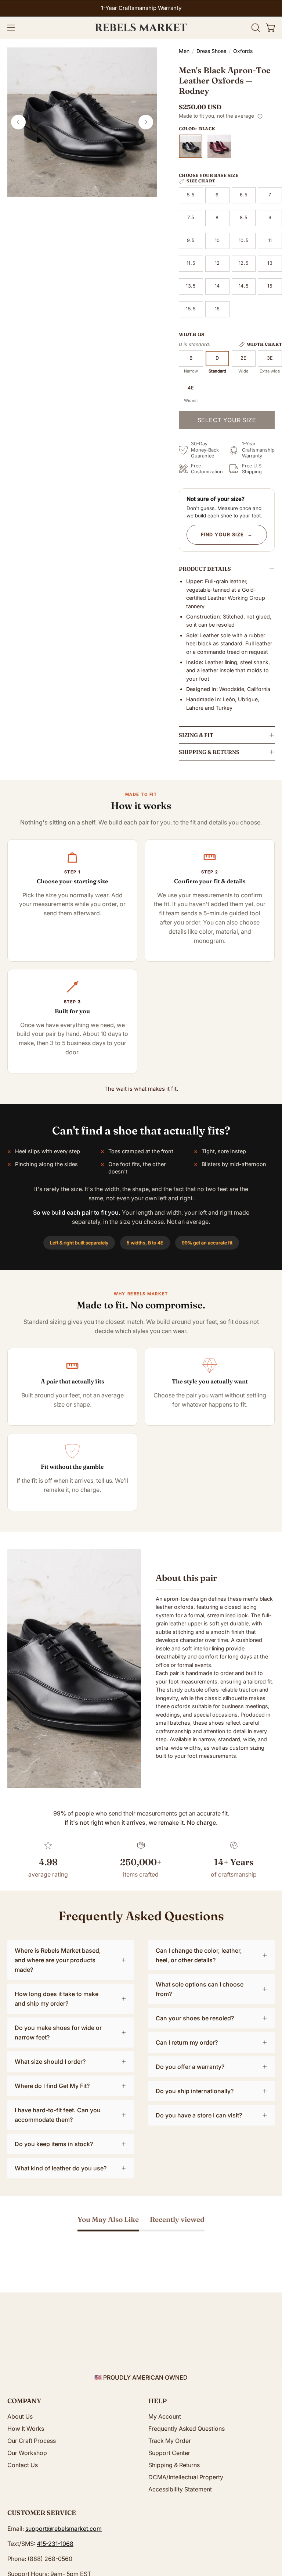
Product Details (205, 569)
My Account (165, 2416)
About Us (20, 2416)
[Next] (146, 122)
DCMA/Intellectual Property (186, 2477)
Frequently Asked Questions (187, 2429)
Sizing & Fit (196, 735)
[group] (141, 8)
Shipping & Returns (209, 752)
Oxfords (243, 51)
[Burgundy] (219, 146)
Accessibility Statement (180, 2489)
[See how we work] (260, 116)
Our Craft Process (32, 2441)
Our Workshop (27, 2453)
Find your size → (227, 535)
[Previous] (18, 122)
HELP (158, 2401)
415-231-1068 (55, 2544)
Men (184, 51)
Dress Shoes (211, 51)
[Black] (191, 146)
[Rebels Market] (141, 28)
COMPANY (24, 2401)
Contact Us (23, 2465)
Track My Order (170, 2441)
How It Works (26, 2429)
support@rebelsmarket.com (64, 2529)
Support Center (169, 2453)
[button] (255, 28)
